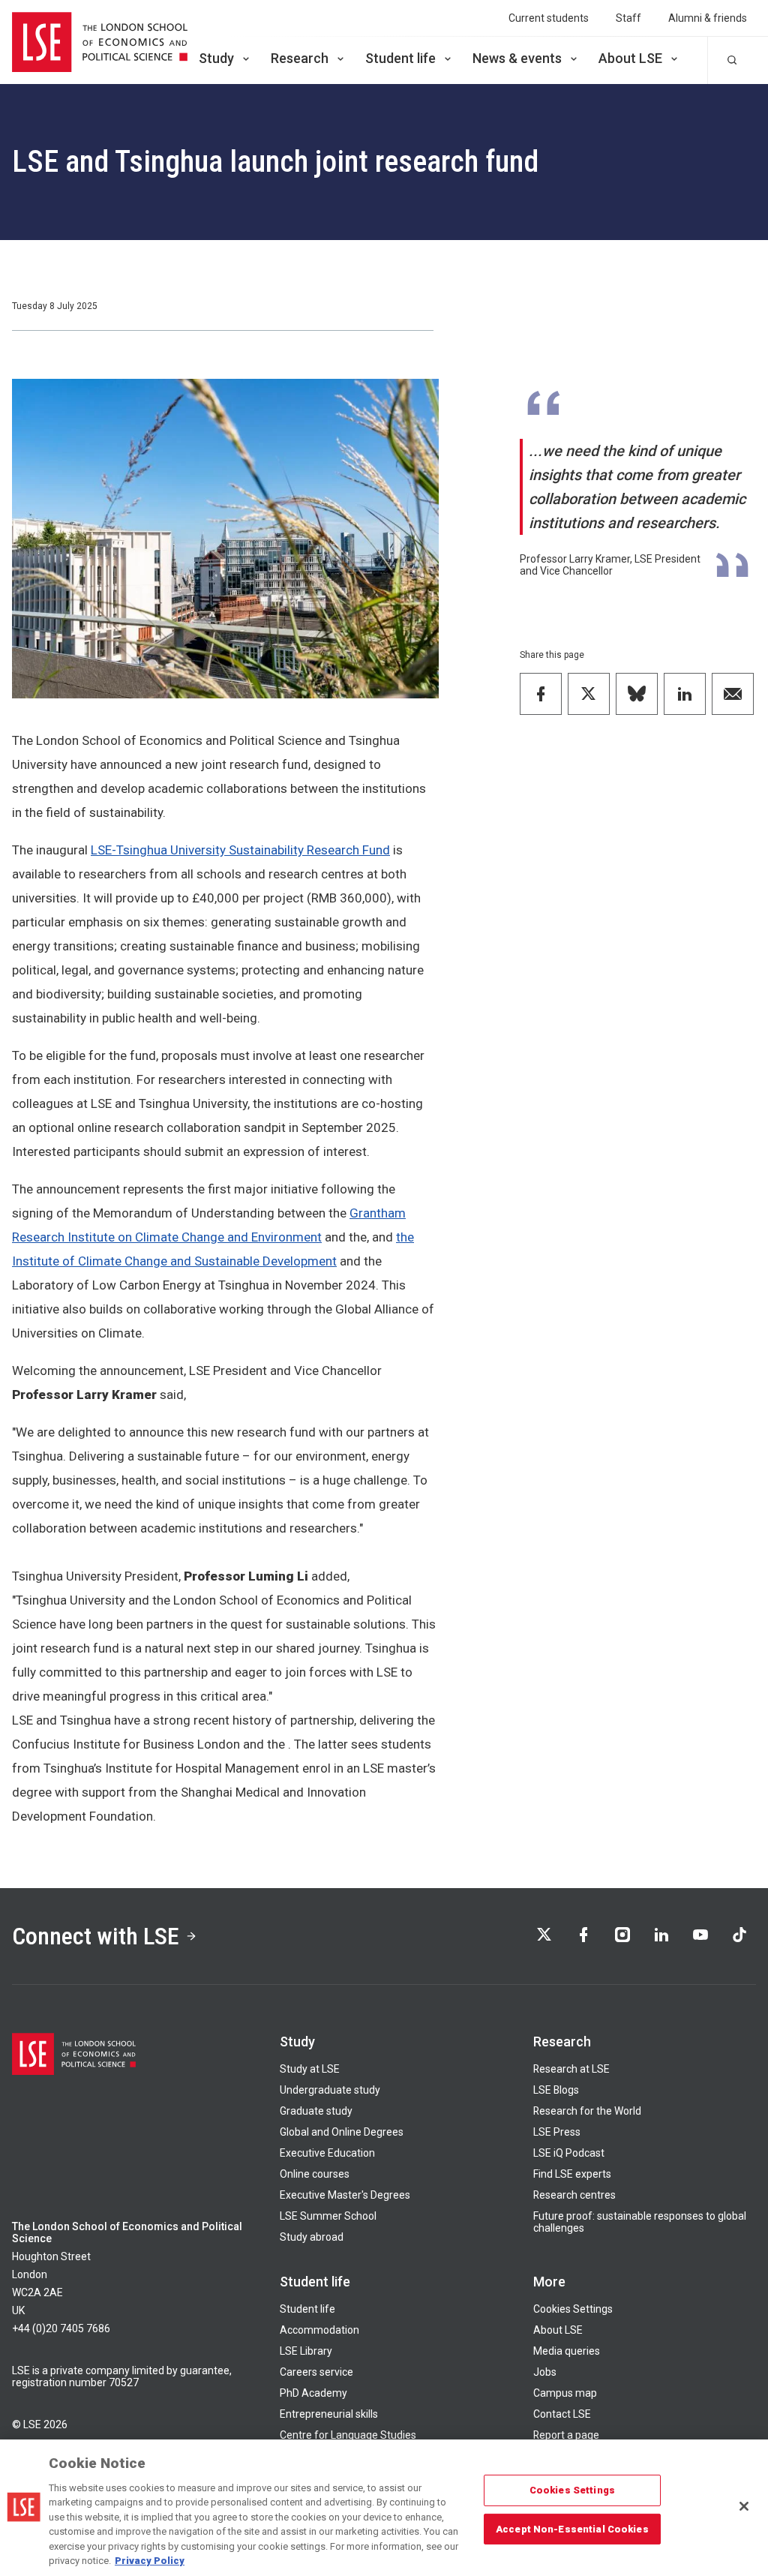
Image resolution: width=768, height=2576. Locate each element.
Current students (549, 18)
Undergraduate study (330, 2090)
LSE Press (557, 2132)
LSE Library (306, 2351)
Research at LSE (571, 2069)
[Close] (744, 2506)
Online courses (315, 2174)
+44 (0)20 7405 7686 (61, 2328)
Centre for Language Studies (348, 2435)
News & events (517, 58)
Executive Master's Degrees (345, 2195)
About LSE (630, 58)
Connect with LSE (96, 1936)
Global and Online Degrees (342, 2132)
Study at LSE (310, 2069)
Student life (400, 58)
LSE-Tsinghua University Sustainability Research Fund (240, 850)
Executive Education (327, 2153)
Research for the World (587, 2111)
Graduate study (316, 2111)
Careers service (316, 2372)
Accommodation (319, 2330)
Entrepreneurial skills (329, 2414)
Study (216, 58)
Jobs (545, 2372)
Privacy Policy (150, 2561)
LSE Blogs (556, 2090)
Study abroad (312, 2237)
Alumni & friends (708, 18)
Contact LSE (562, 2414)
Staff (628, 18)
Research (300, 58)
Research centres (574, 2195)
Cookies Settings (573, 2309)
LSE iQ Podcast (569, 2153)
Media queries (567, 2351)
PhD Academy (313, 2393)
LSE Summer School (328, 2216)
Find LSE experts (572, 2174)
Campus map (565, 2393)
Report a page (566, 2435)
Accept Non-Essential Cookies (572, 2528)
